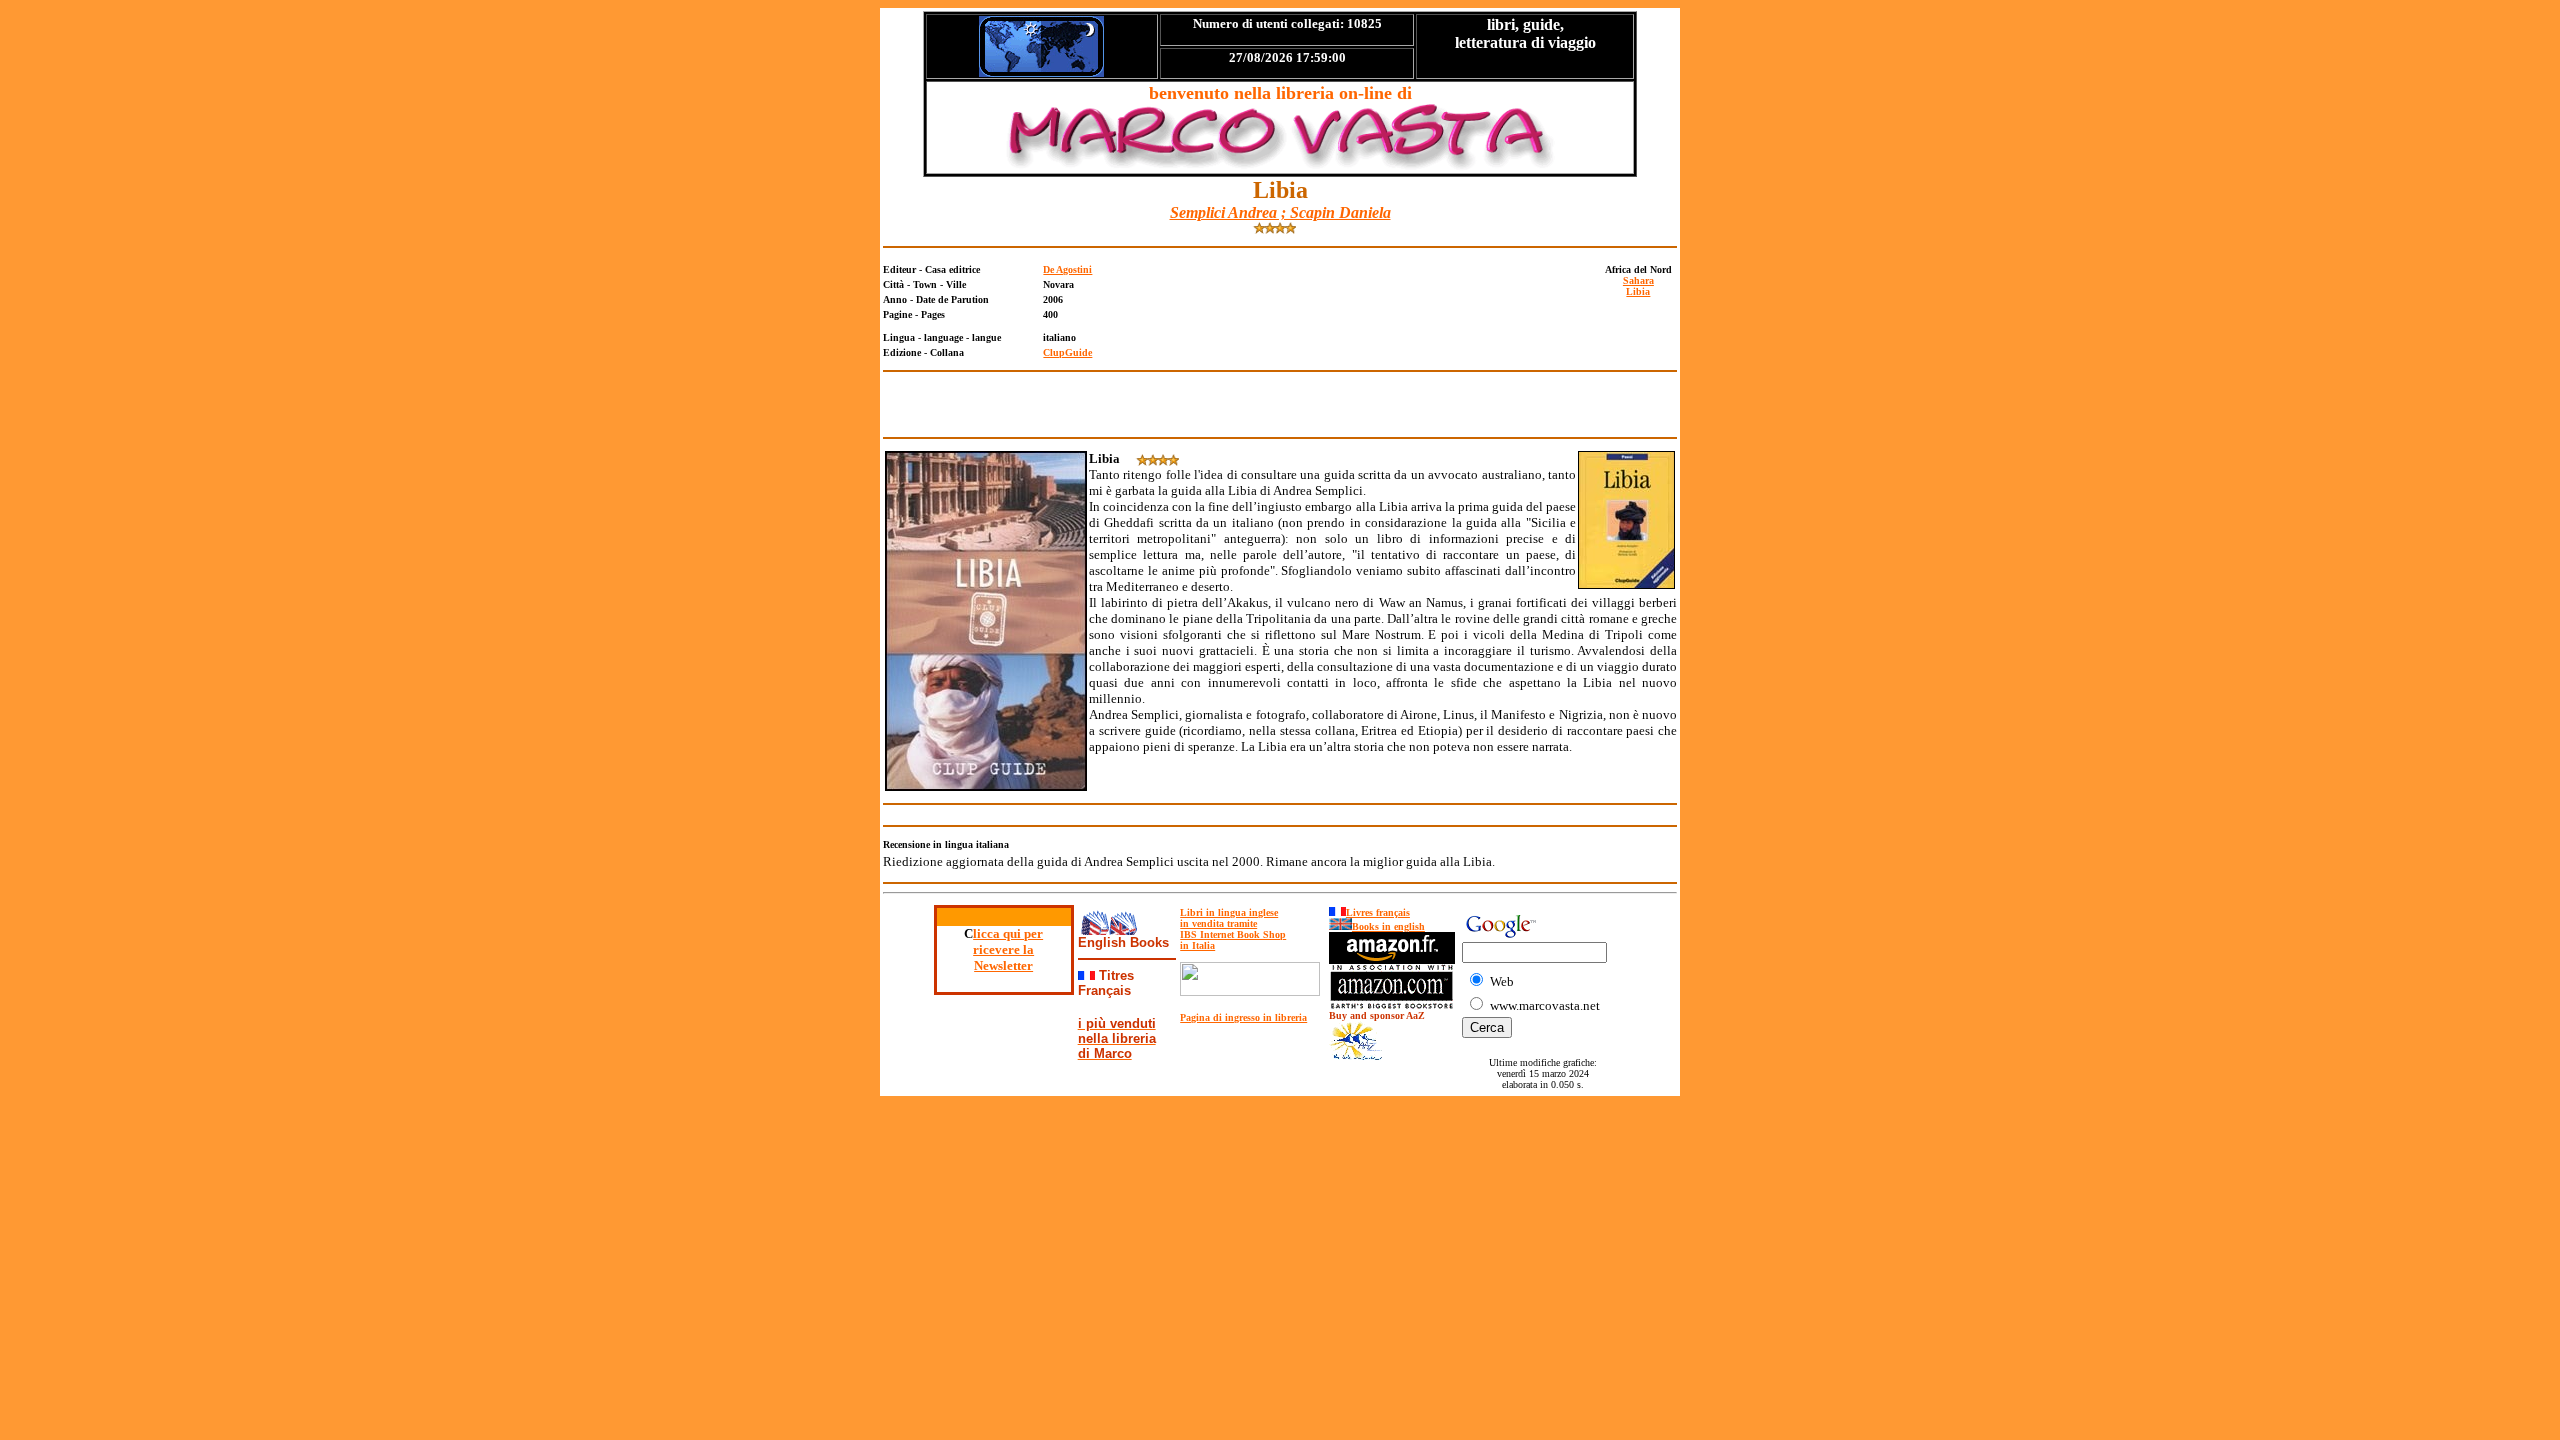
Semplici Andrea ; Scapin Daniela (1280, 212)
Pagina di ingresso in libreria (1243, 1017)
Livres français (1378, 912)
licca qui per (1008, 933)
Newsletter (1003, 965)
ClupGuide (1067, 352)
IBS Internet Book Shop (1233, 934)
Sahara (1638, 280)
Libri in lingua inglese (1229, 912)
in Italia (1197, 945)
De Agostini (1067, 269)
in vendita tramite (1218, 923)
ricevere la (1003, 949)
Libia (1638, 291)
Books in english (1388, 926)
